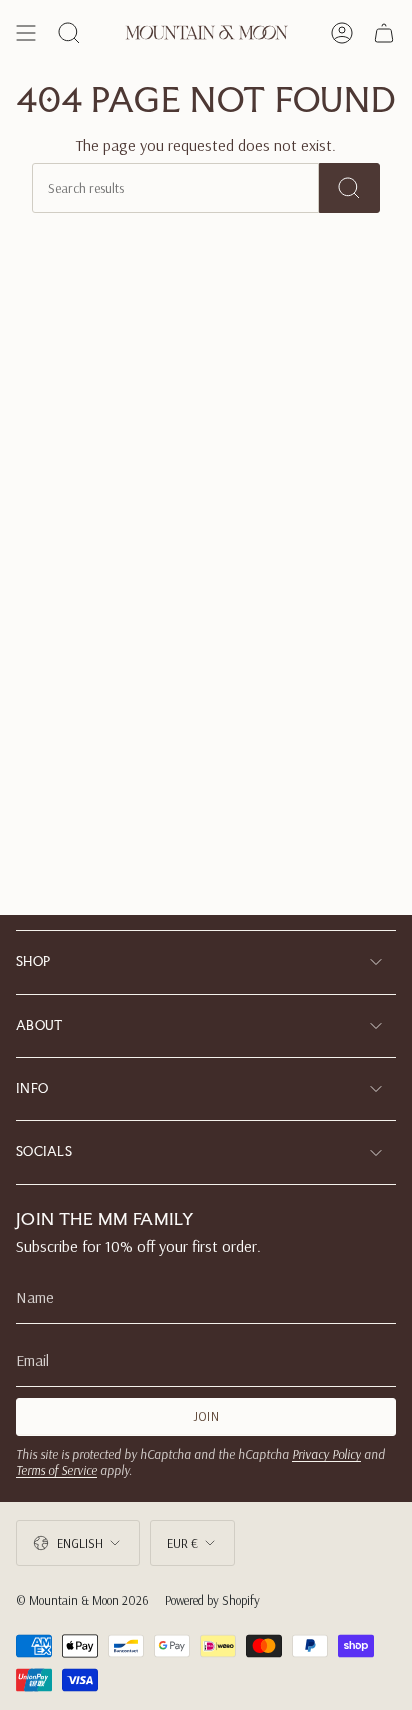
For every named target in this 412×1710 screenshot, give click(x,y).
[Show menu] (26, 33)
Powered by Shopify (212, 1600)
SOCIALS (44, 1151)
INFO (32, 1088)
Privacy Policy (326, 1454)
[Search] (349, 188)
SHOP (33, 961)
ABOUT (39, 1025)
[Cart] (384, 33)
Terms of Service (56, 1470)
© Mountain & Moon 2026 (82, 1600)
